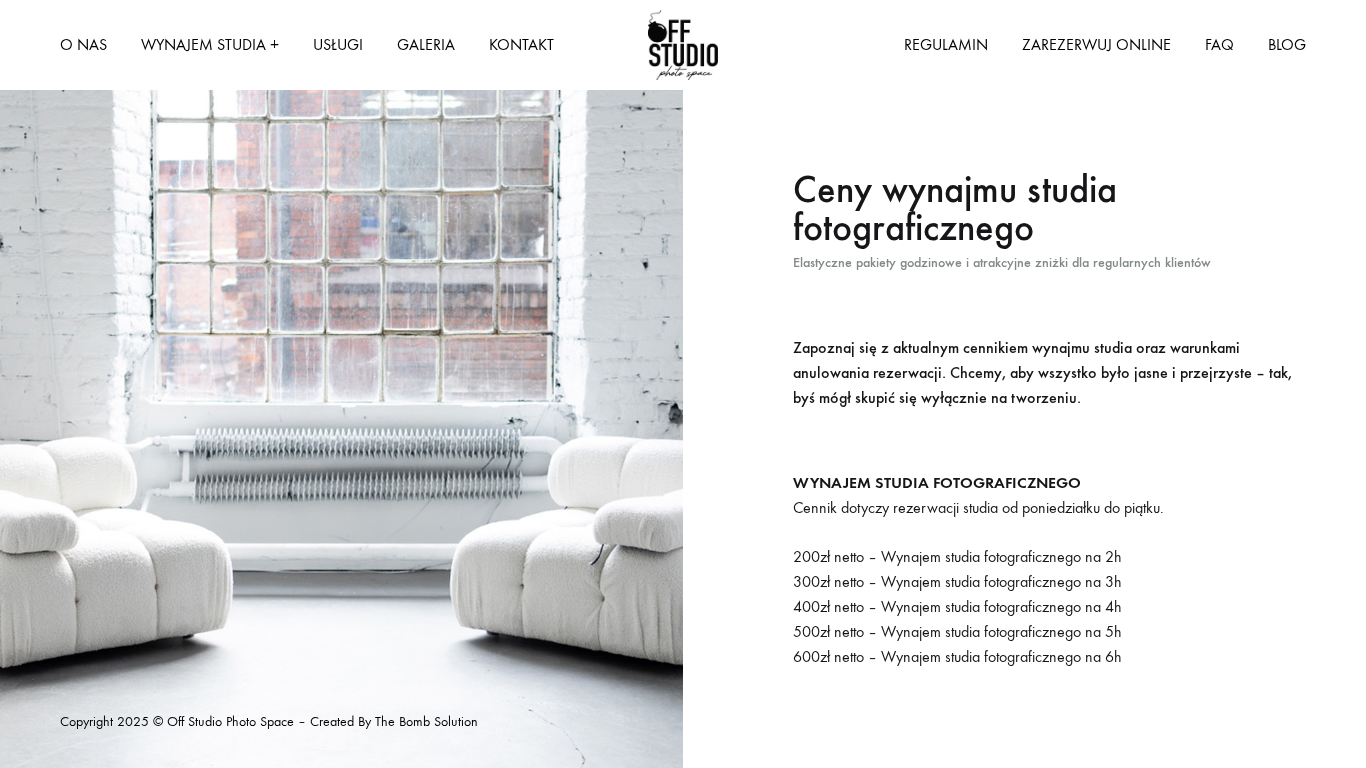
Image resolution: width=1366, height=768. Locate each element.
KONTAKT (521, 44)
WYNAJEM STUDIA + (210, 44)
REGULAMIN (946, 44)
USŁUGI (338, 44)
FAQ (1219, 44)
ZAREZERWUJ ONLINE (1096, 44)
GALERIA (426, 44)
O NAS (83, 44)
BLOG (1287, 44)
